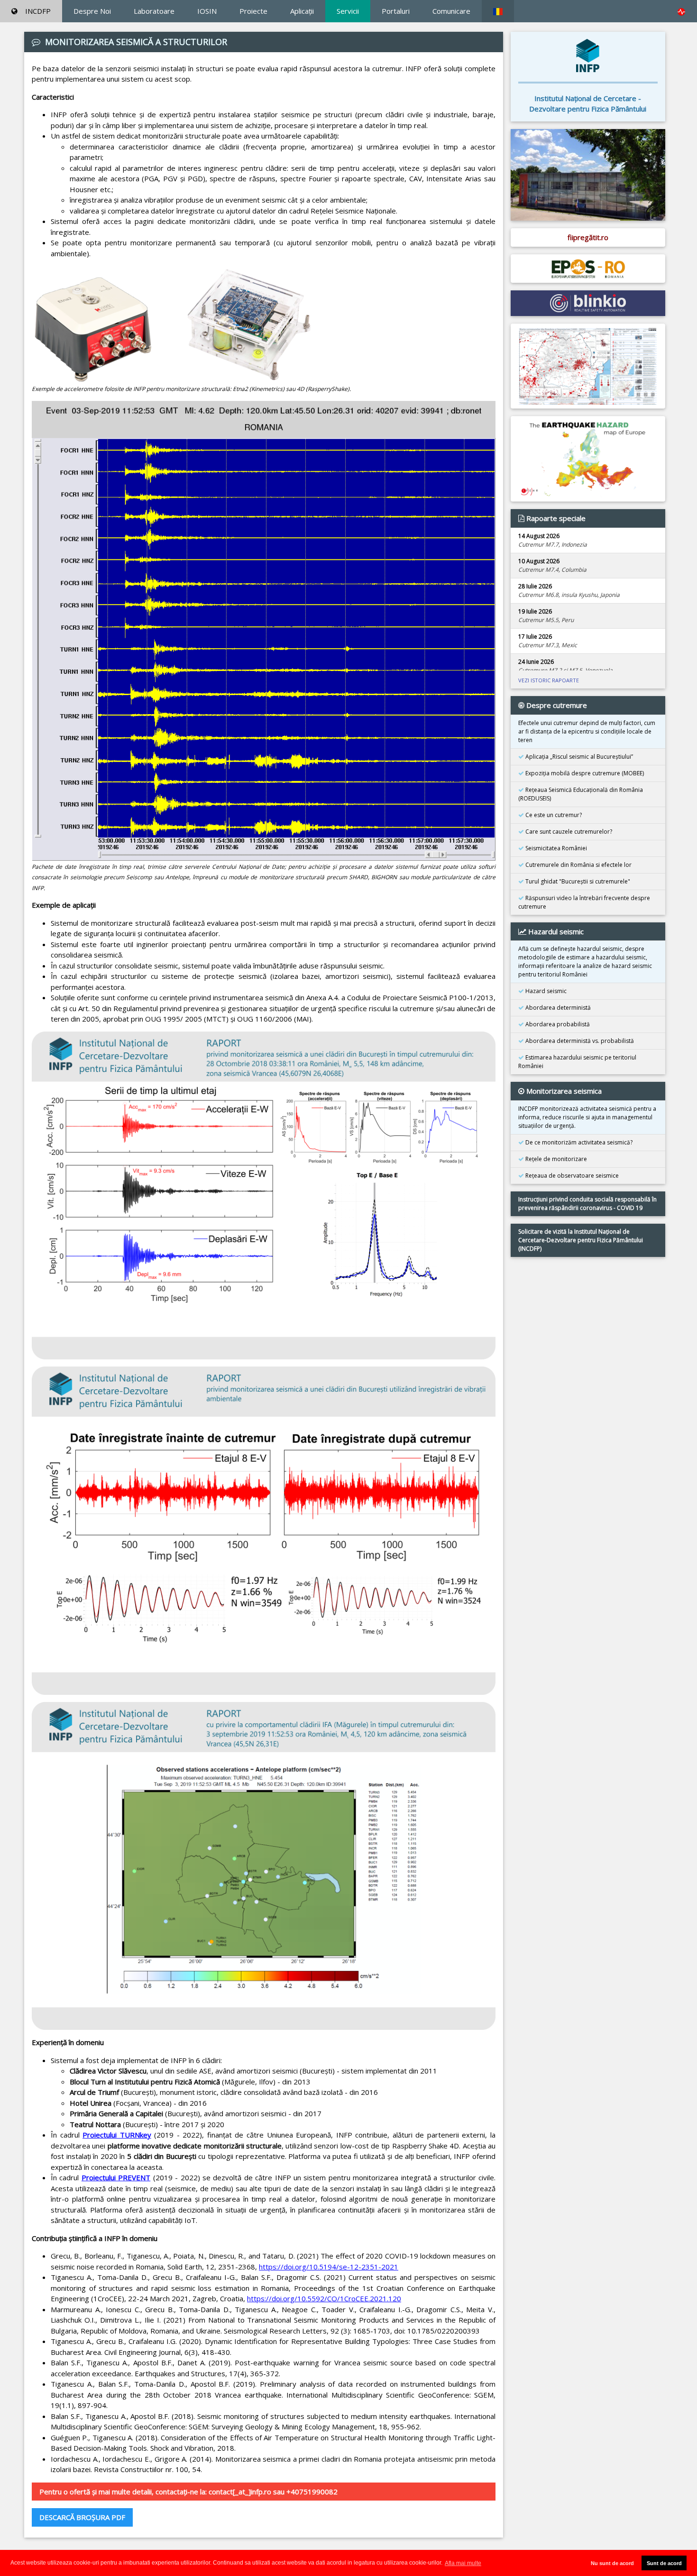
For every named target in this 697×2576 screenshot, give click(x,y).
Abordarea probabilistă (557, 1024)
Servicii (348, 11)
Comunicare (451, 11)
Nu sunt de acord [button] (612, 2563)
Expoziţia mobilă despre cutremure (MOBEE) (584, 773)
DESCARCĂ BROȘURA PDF (82, 2517)
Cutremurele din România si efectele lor (578, 865)
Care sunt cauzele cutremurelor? (568, 832)
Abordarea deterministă (557, 1008)
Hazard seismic (545, 991)
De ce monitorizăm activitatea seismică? (578, 1142)
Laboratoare (154, 11)
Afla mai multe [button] (463, 2563)
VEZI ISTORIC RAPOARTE (549, 680)
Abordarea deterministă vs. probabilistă (579, 1041)
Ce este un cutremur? (553, 815)
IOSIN (207, 11)
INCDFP (38, 11)
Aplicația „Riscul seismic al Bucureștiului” (578, 757)
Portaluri (396, 11)
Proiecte (253, 11)
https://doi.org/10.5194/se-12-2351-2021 (329, 2267)
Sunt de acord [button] (664, 2563)
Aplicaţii (302, 11)
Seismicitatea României (555, 848)
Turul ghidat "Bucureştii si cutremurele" (577, 881)
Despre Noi (92, 11)
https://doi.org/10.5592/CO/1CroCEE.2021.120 (324, 2298)
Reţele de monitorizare (555, 1159)
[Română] (498, 11)
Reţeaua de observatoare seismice (571, 1176)
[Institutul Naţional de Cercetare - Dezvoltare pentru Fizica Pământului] (588, 55)
